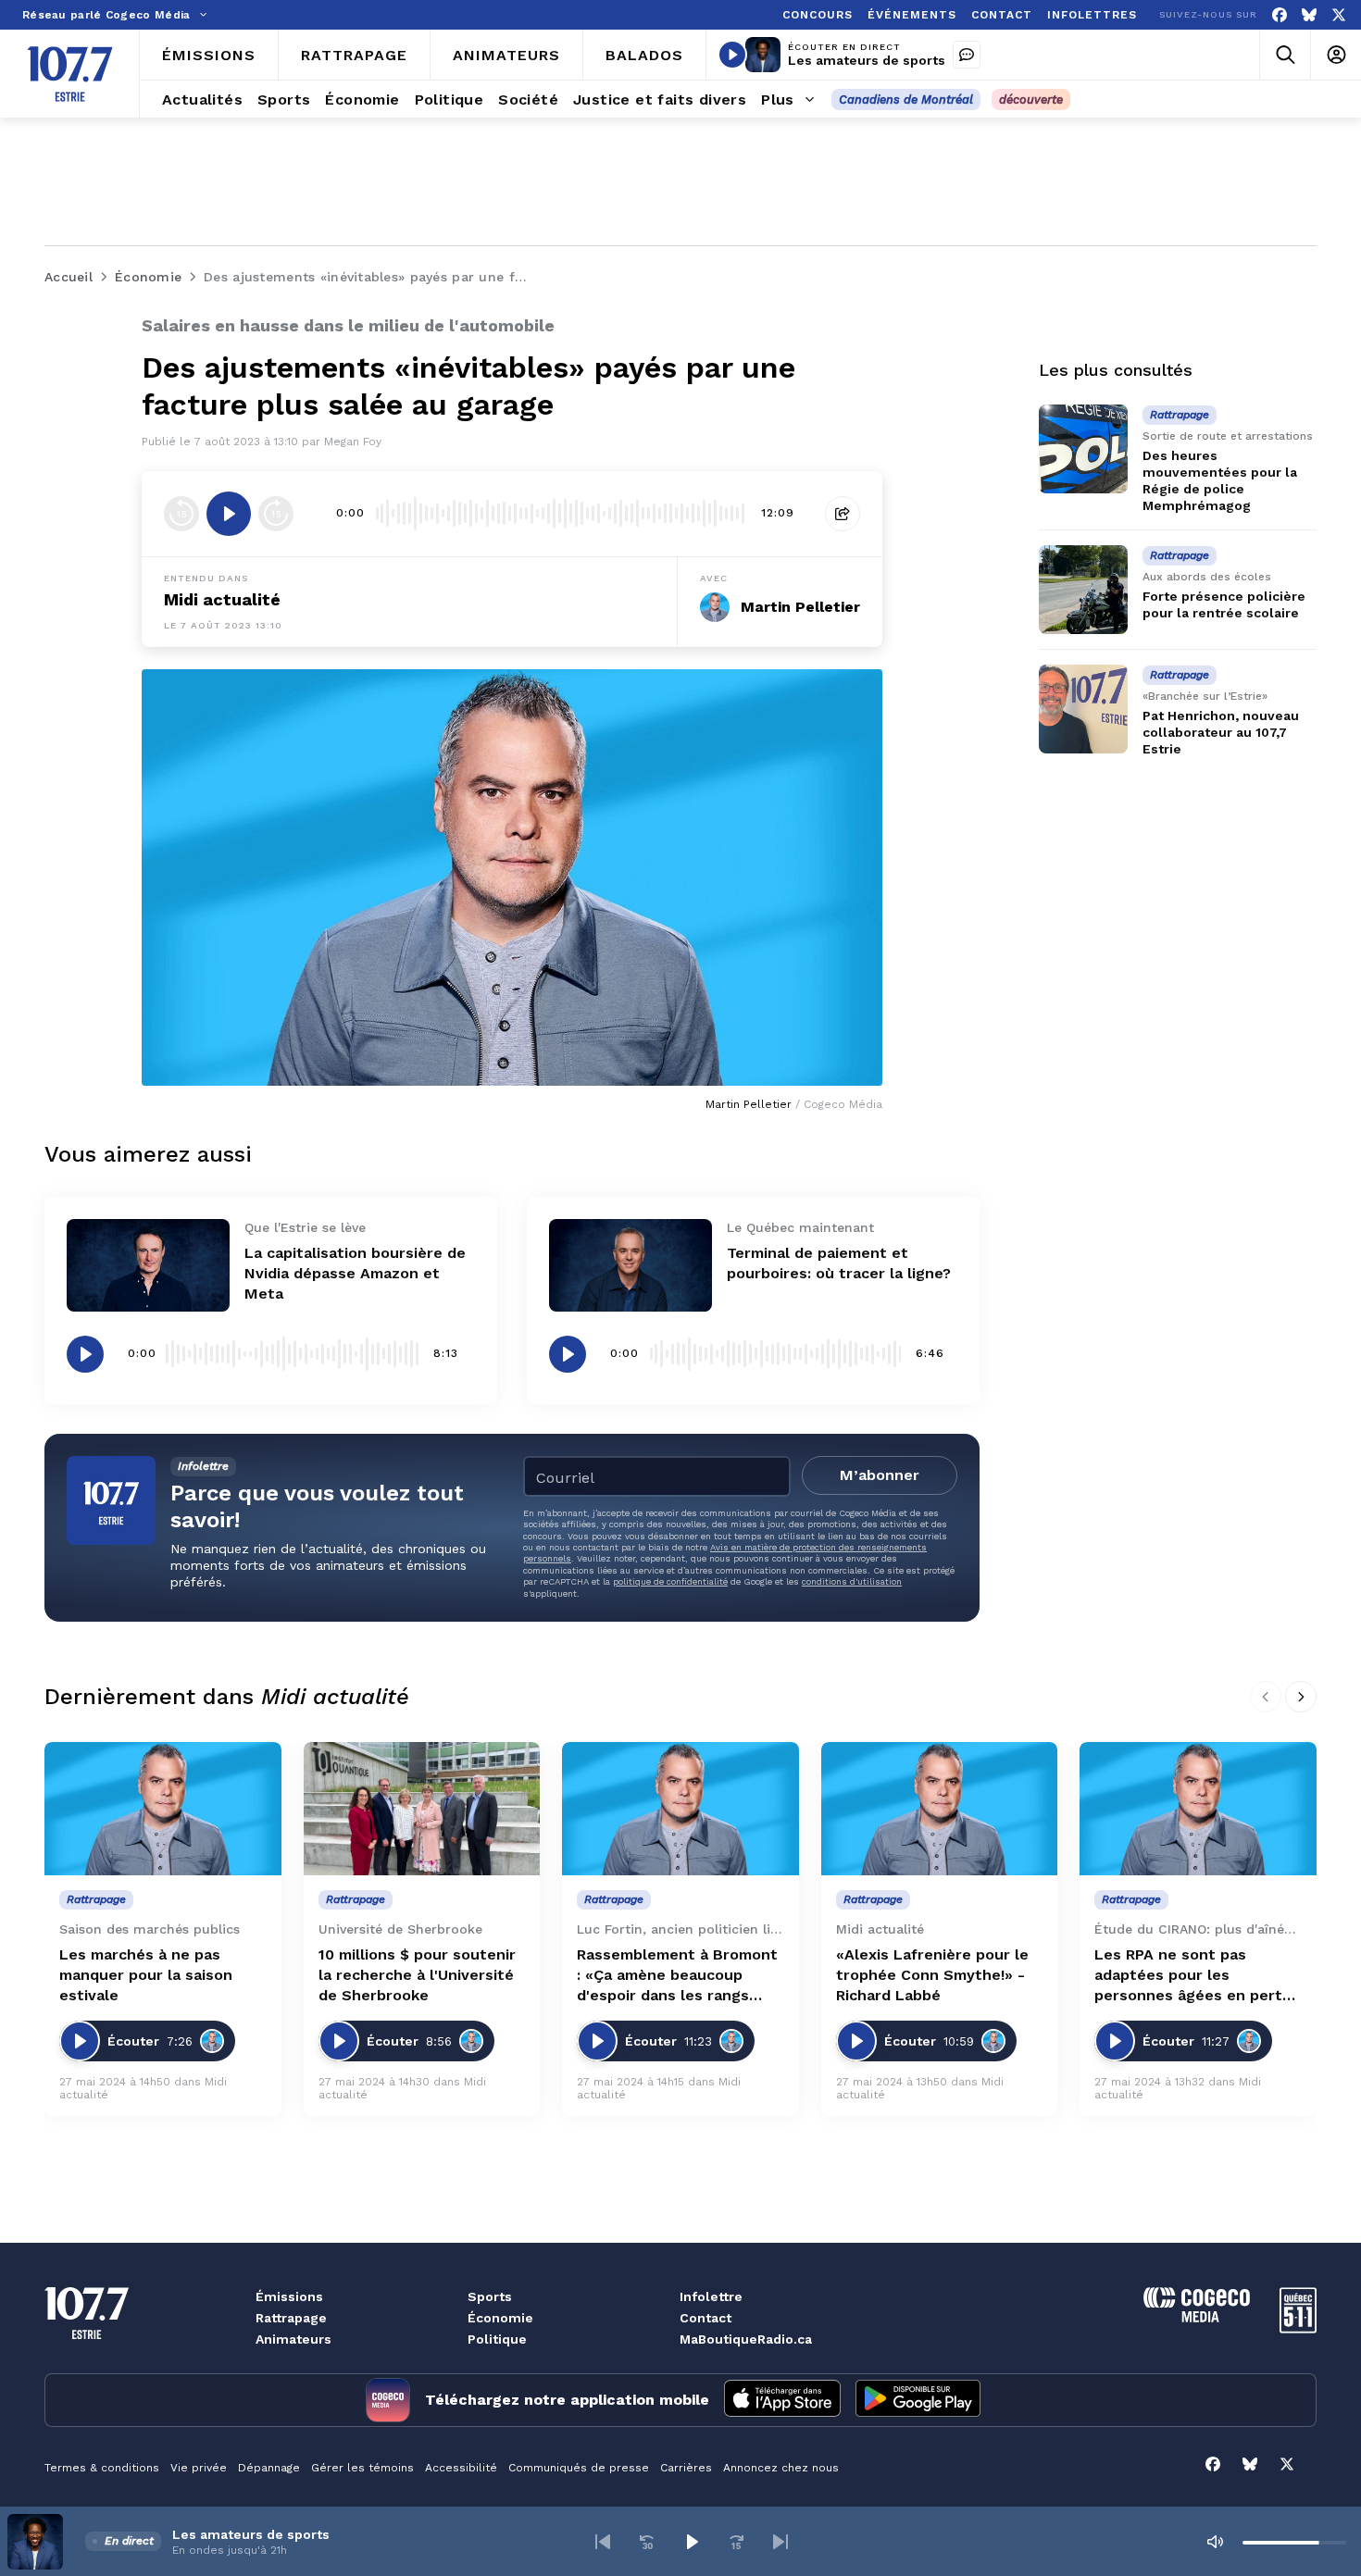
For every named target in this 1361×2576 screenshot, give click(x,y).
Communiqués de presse (579, 2468)
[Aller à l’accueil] (70, 74)
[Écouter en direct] (732, 55)
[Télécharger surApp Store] (782, 2400)
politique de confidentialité (670, 1581)
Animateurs (293, 2339)
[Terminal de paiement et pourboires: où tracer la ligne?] (631, 1265)
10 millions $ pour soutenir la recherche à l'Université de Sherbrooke (417, 1975)
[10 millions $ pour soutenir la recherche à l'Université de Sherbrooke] (422, 1809)
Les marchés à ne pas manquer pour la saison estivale (146, 1975)
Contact (705, 2318)
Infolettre (711, 2296)
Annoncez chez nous (781, 2468)
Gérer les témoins (362, 2468)
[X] (1339, 15)
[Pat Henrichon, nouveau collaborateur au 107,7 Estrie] (1083, 709)
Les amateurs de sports (867, 60)
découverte (1031, 100)
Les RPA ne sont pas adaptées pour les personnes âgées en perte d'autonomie (1193, 1976)
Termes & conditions (102, 2468)
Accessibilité (461, 2468)
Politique (497, 2339)
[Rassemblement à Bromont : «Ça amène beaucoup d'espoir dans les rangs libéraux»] (680, 1809)
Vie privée (199, 2468)
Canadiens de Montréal (906, 100)
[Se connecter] (1336, 55)
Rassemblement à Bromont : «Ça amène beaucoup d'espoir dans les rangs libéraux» (677, 1976)
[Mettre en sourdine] (1215, 2542)
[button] (603, 2542)
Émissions (289, 2296)
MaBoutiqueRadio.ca (746, 2339)
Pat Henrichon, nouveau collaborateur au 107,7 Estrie (1221, 732)
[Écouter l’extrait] (229, 514)
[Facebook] (1280, 15)
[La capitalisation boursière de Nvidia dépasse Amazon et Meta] (148, 1265)
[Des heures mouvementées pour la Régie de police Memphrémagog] (1083, 449)
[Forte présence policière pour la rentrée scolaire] (1083, 590)
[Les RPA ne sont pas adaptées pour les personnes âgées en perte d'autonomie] (1198, 1809)
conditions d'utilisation (852, 1581)
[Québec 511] (1298, 2328)
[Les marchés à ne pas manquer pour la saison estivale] (163, 1809)
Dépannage (269, 2468)
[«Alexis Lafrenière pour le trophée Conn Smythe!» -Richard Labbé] (940, 1809)
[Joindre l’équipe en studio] (967, 55)
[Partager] (843, 514)
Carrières (686, 2468)
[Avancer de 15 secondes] (276, 514)
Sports (490, 2296)
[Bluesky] (1309, 15)
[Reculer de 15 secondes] (181, 514)
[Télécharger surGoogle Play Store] (918, 2400)
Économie (500, 2318)
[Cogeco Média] (1197, 2317)
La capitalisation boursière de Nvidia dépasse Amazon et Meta (355, 1273)
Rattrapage (291, 2318)
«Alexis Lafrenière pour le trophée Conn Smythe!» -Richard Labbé (932, 1975)
